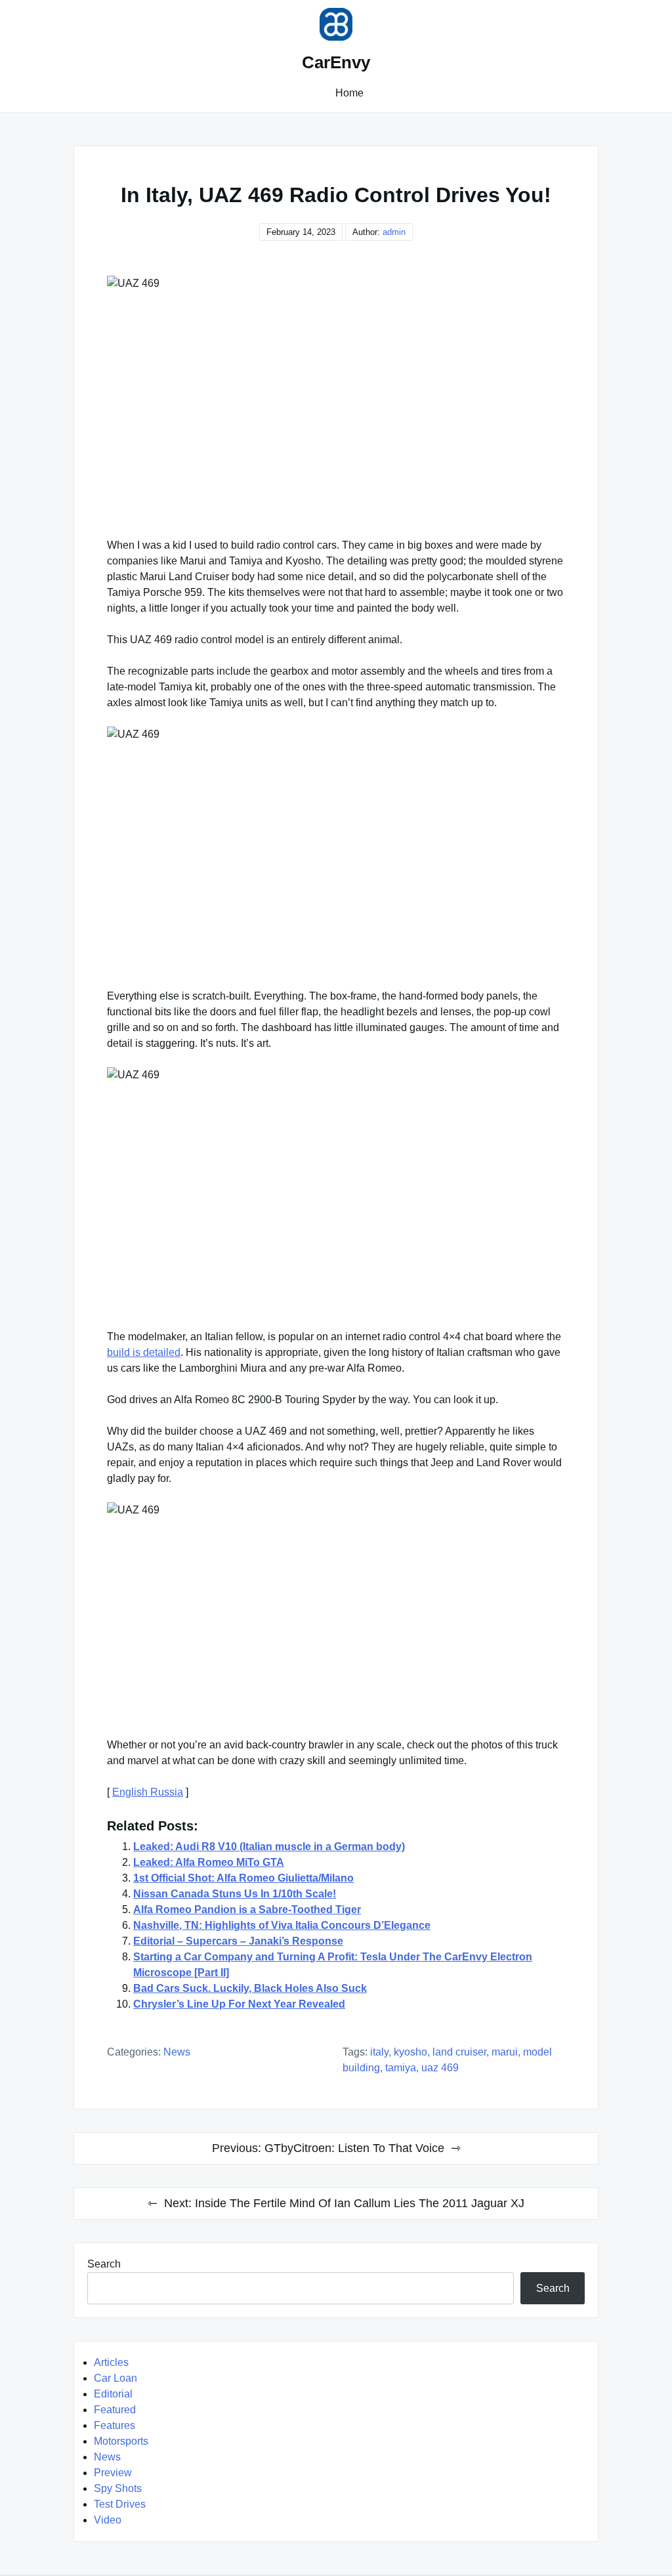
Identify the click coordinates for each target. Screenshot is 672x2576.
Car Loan (115, 2378)
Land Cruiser (459, 2052)
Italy (379, 2052)
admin (394, 232)
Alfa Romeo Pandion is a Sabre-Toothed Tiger (247, 1910)
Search (104, 2264)
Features (115, 2425)
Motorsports (121, 2441)
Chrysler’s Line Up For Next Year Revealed (239, 2004)
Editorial (113, 2394)
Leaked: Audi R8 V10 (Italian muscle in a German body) (269, 1847)
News (177, 2052)
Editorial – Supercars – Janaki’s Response (238, 1941)
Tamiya (401, 2068)
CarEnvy (336, 62)
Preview (113, 2473)
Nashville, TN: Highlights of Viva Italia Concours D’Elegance (282, 1925)
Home (349, 93)
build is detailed (144, 1352)
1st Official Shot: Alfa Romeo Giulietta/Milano (243, 1878)
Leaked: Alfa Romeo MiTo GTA (209, 1862)
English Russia (148, 1792)
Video (108, 2520)
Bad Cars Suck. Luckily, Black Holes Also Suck (250, 1988)
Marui (505, 2052)
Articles (111, 2362)
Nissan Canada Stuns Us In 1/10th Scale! (235, 1894)
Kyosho (410, 2052)
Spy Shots (118, 2488)
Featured (115, 2410)
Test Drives (120, 2504)
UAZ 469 (440, 2068)
